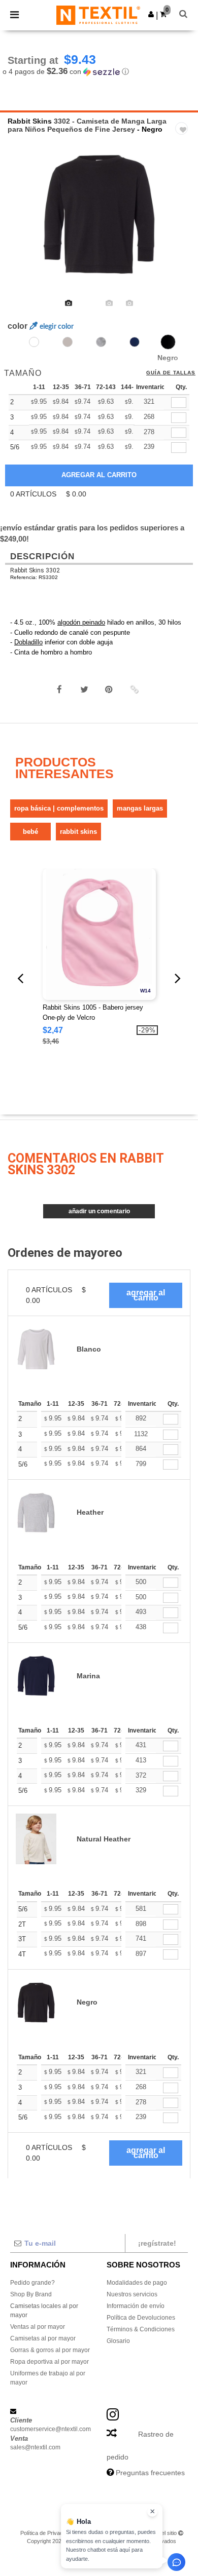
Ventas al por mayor (38, 2327)
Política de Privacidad (47, 2533)
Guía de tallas (171, 373)
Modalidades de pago (137, 2283)
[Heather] (101, 342)
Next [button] (183, 221)
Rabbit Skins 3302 (35, 570)
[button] (151, 14)
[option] (99, 214)
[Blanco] (34, 342)
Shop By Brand (31, 2294)
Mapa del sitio (160, 2533)
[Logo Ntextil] (98, 15)
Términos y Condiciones (108, 2533)
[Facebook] (59, 689)
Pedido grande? (32, 2283)
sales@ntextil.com (35, 2447)
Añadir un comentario (99, 1211)
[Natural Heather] (68, 342)
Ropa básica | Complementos (59, 808)
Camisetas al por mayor (43, 2338)
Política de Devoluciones (141, 2318)
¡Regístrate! (157, 2243)
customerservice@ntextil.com (51, 2429)
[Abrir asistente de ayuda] (176, 2562)
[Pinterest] (109, 689)
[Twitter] (84, 689)
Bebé (30, 832)
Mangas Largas (140, 808)
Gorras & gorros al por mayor (50, 2350)
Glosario (118, 2341)
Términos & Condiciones (141, 2329)
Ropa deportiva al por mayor (49, 2362)
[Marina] (135, 342)
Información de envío (136, 2306)
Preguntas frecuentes (150, 2473)
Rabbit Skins (30, 121)
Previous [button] (22, 221)
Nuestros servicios (132, 2294)
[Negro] (168, 342)
